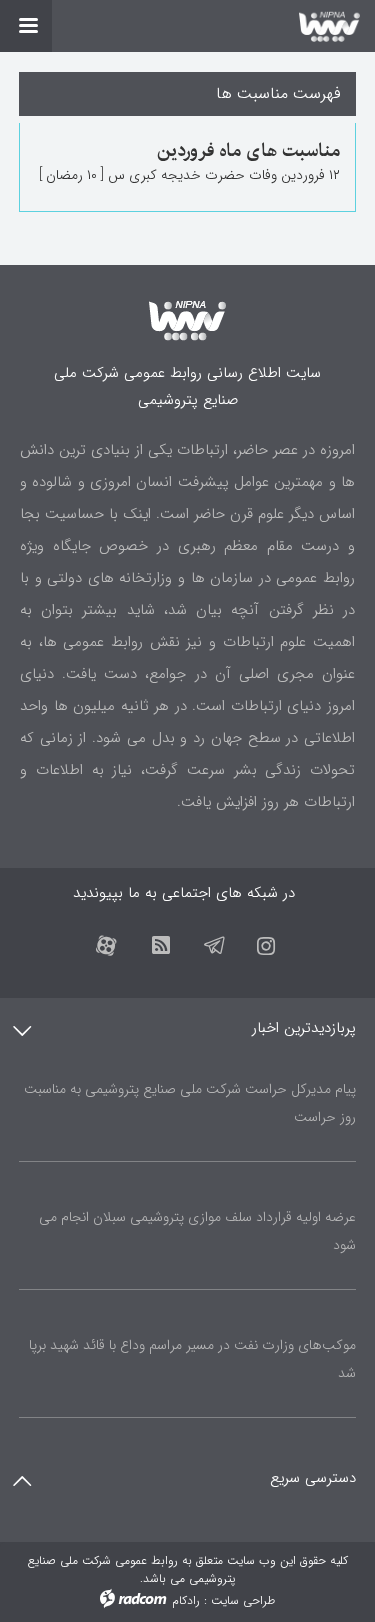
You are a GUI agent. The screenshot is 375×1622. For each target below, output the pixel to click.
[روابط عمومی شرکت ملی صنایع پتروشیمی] (187, 26)
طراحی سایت (243, 1600)
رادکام (186, 1600)
